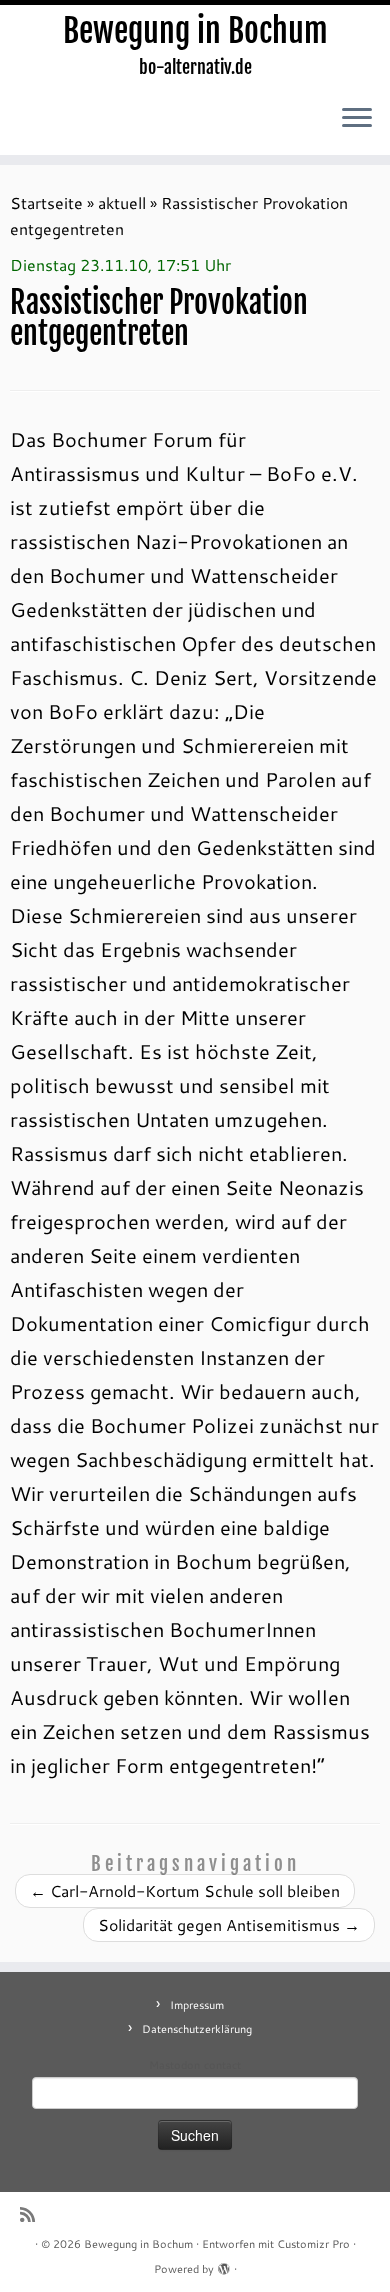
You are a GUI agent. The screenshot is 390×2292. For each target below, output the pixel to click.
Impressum (197, 2005)
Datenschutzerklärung (197, 2029)
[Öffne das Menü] (357, 119)
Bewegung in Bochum (195, 31)
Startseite (46, 202)
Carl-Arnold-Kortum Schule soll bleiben (185, 1890)
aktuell (122, 202)
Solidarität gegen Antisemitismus (229, 1924)
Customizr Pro (313, 2244)
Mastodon (174, 2065)
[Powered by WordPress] (224, 2265)
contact (222, 2065)
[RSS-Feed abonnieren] (32, 2214)
